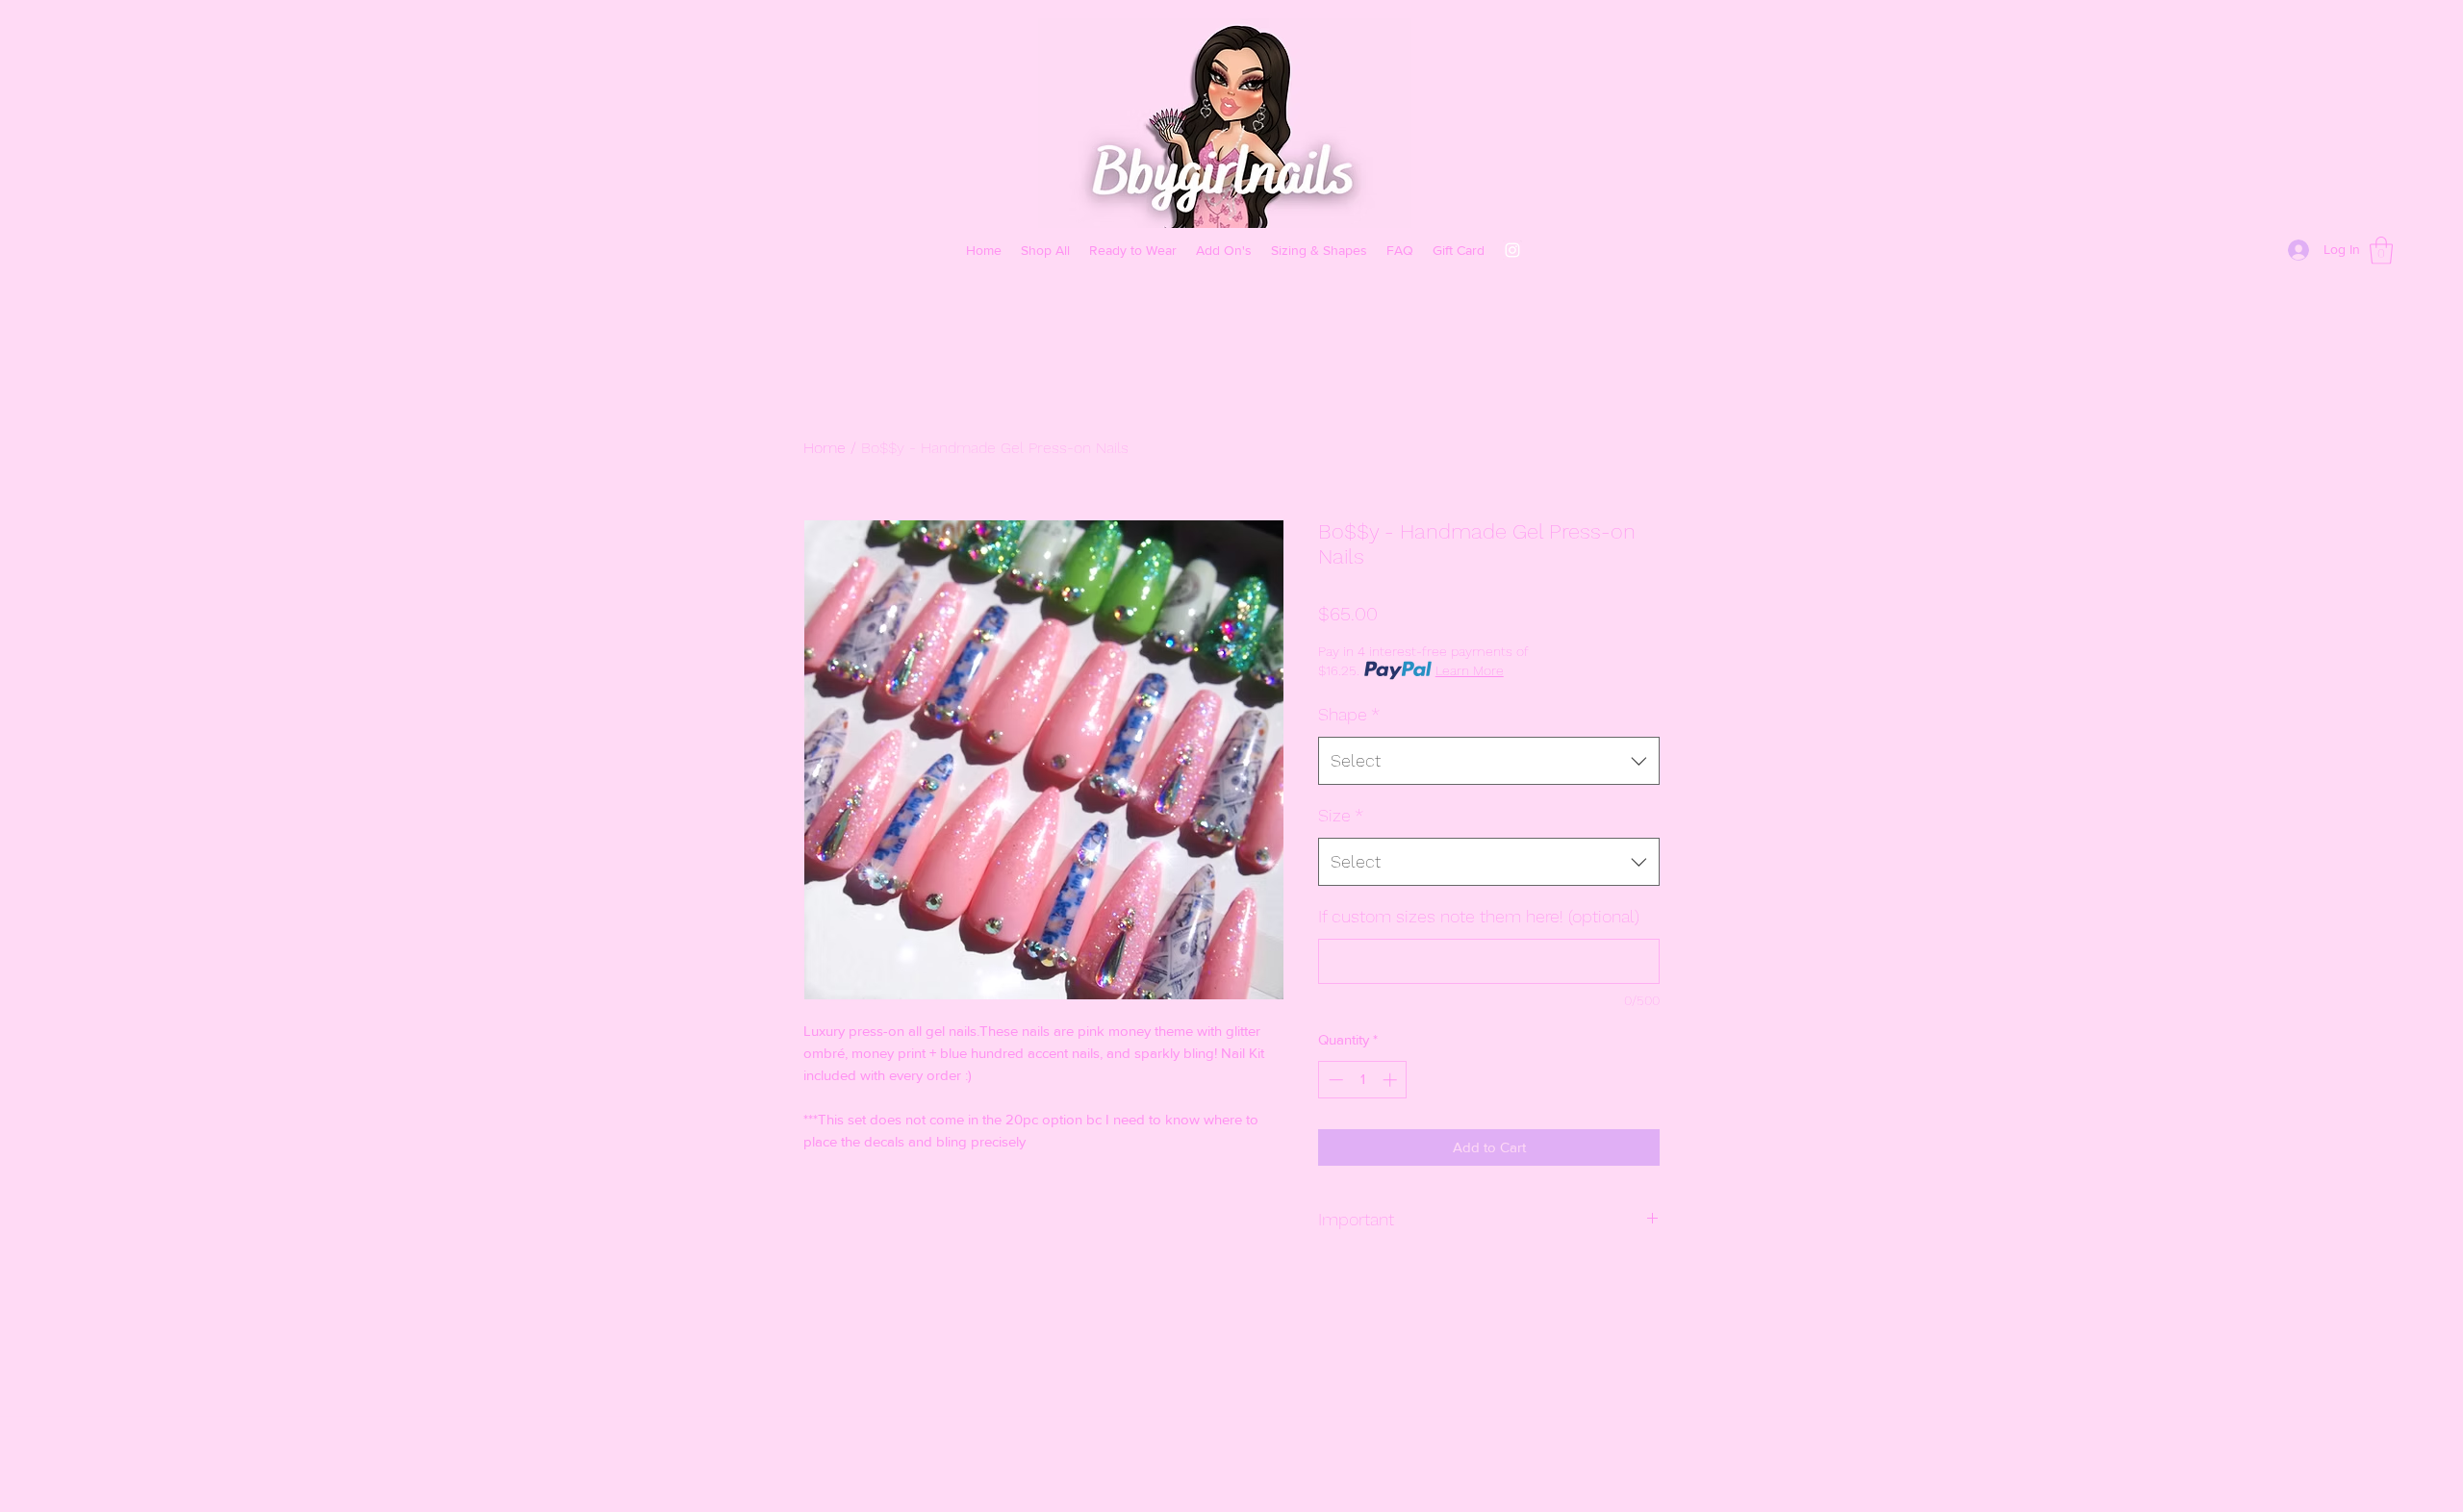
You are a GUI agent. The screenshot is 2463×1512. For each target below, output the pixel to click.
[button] (2381, 251)
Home (825, 448)
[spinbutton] (1363, 1080)
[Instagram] (1512, 250)
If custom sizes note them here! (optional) (1479, 916)
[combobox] (1489, 761)
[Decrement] (1334, 1080)
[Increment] (1392, 1080)
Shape (1349, 714)
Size (1341, 815)
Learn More (1470, 670)
